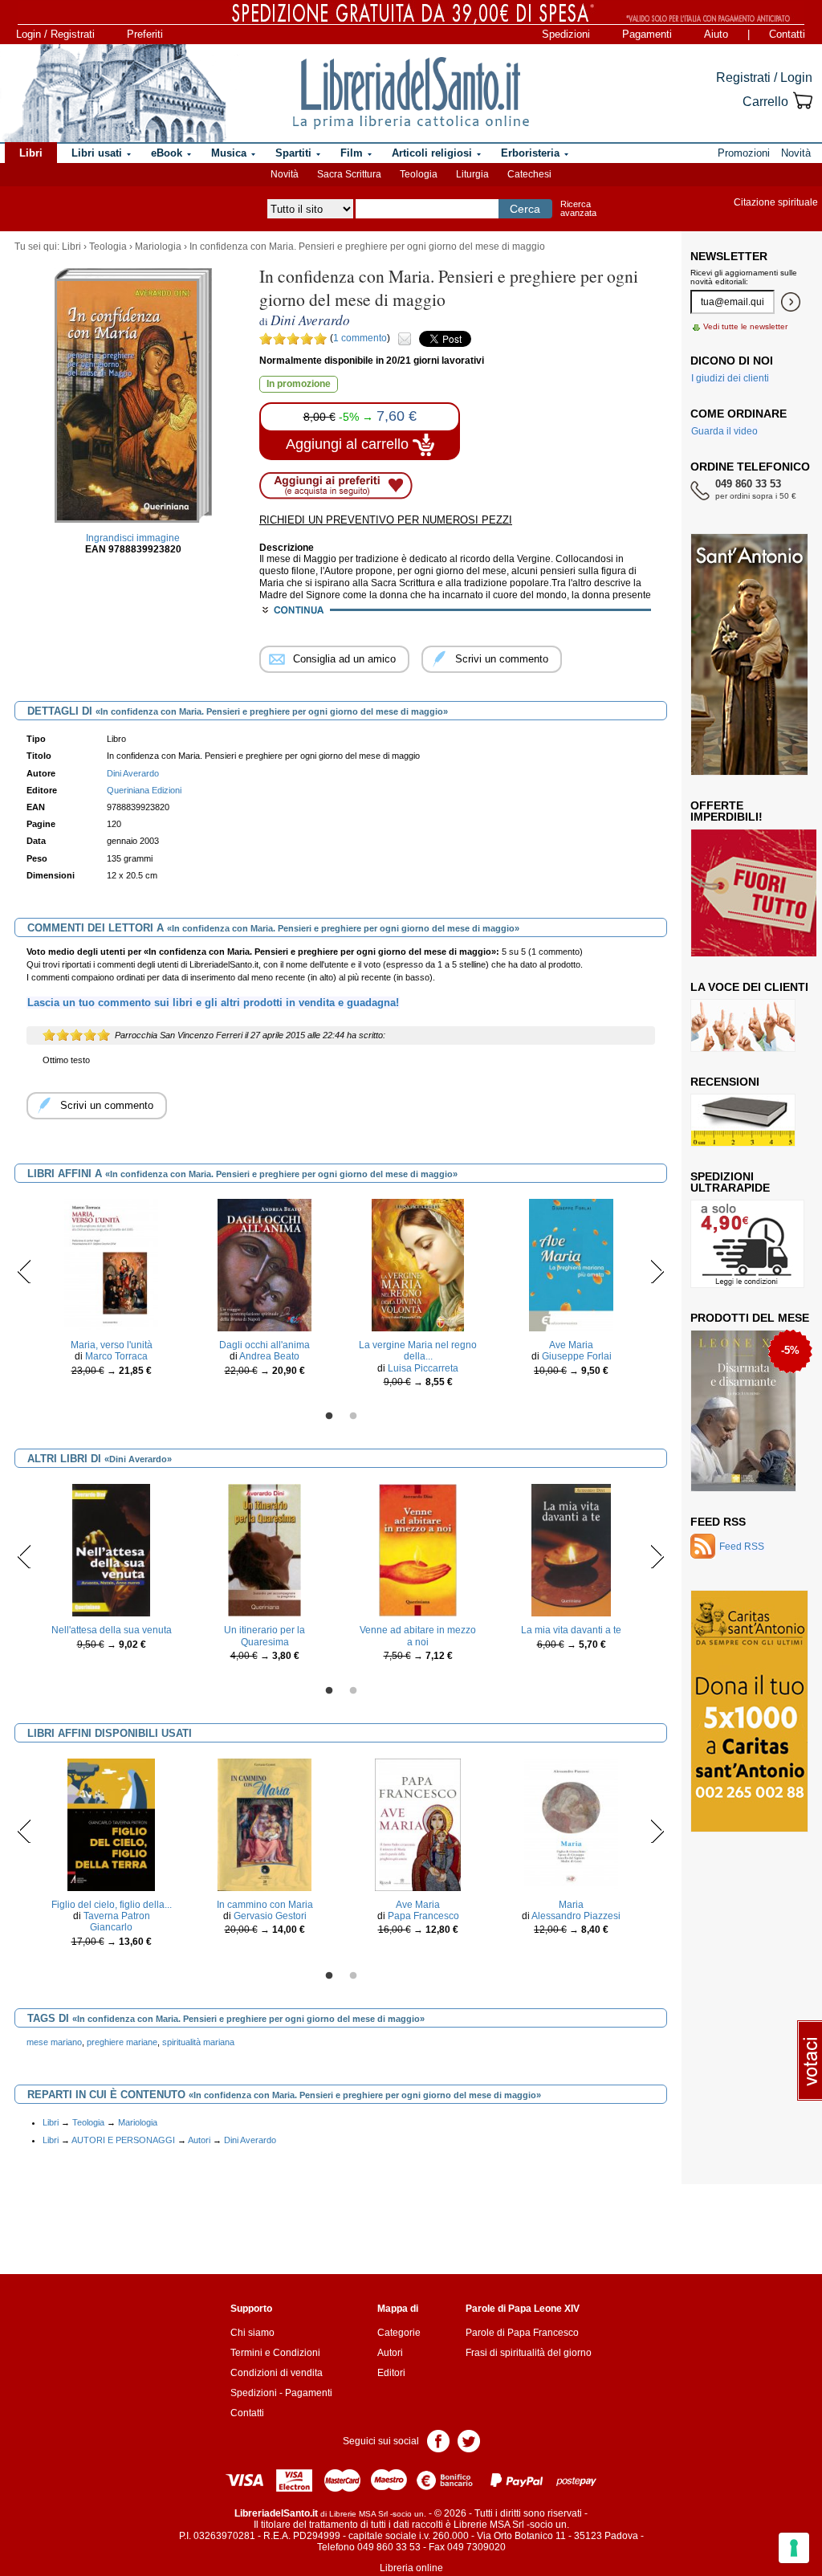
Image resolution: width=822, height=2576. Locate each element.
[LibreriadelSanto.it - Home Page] (411, 93)
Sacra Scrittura (349, 174)
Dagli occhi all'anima (265, 1345)
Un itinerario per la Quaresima (265, 1636)
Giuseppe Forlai (577, 1356)
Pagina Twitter (469, 2440)
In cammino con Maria (265, 1905)
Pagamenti (647, 34)
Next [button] (657, 1271)
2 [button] (353, 1416)
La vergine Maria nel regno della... (418, 1351)
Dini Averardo (250, 2140)
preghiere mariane (122, 2042)
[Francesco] (745, 1410)
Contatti (787, 34)
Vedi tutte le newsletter (745, 326)
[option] (111, 1292)
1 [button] (329, 1416)
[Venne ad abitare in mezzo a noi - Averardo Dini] (418, 1550)
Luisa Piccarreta (423, 1368)
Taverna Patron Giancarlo (117, 1922)
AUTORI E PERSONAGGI (123, 2140)
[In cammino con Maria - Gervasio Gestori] (265, 1824)
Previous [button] (24, 1271)
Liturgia (472, 174)
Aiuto (716, 34)
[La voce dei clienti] (743, 1025)
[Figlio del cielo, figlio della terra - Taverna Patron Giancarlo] (112, 1824)
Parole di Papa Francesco (522, 2333)
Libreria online (411, 2568)
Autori (199, 2140)
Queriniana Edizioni (144, 790)
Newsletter (729, 256)
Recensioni (725, 1082)
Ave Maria (571, 1345)
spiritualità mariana (198, 2042)
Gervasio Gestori (270, 1916)
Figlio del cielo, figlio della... (112, 1905)
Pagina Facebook (438, 2440)
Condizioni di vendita (277, 2373)
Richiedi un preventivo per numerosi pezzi (386, 520)
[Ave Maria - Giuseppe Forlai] (572, 1265)
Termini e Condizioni (275, 2353)
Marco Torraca (116, 1356)
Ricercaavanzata (578, 208)
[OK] (791, 302)
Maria (571, 1905)
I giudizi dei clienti (730, 378)
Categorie (399, 2333)
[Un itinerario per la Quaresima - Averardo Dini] (265, 1550)
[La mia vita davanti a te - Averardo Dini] (571, 1550)
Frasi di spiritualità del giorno (529, 2353)
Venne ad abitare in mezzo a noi (418, 1636)
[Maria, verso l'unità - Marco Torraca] (112, 1265)
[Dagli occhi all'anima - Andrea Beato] (264, 1265)
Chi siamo (252, 2333)
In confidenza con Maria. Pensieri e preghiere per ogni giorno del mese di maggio (367, 247)
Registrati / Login (764, 77)
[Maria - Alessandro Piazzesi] (571, 1824)
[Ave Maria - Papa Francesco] (418, 1824)
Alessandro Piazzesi (576, 1916)
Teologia (419, 174)
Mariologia (158, 247)
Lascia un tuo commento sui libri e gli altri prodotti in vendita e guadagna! (213, 1003)
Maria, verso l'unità (112, 1345)
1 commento (360, 338)
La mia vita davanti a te (571, 1630)
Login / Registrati (55, 34)
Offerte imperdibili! (726, 811)
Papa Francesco (423, 1916)
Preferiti (145, 34)
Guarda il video (724, 431)
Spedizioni (566, 34)
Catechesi (529, 174)
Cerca (525, 209)
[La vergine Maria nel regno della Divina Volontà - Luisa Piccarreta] (418, 1265)
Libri (71, 247)
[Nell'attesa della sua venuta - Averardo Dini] (111, 1550)
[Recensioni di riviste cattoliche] (743, 1119)
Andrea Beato (269, 1356)
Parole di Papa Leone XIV (523, 2309)
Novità (285, 174)
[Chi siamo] (114, 93)
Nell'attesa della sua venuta (112, 1630)
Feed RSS (718, 1522)
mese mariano (54, 2042)
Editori (391, 2373)
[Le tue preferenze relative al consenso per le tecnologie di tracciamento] (794, 2548)
